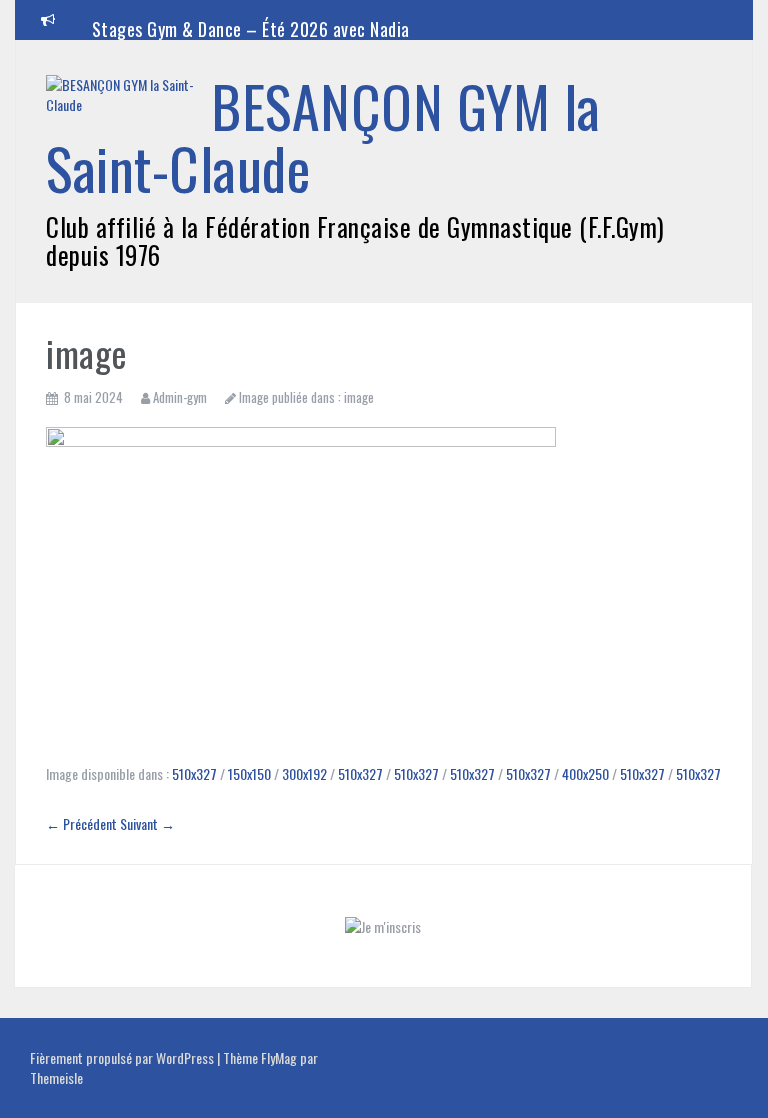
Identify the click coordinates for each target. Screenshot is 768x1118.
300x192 (304, 773)
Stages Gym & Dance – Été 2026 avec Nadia (251, 29)
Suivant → (147, 823)
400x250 (585, 773)
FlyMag (279, 1057)
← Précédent (81, 823)
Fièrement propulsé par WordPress (123, 1057)
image (359, 397)
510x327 (194, 773)
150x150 (249, 773)
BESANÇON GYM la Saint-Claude (323, 136)
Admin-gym (180, 397)
